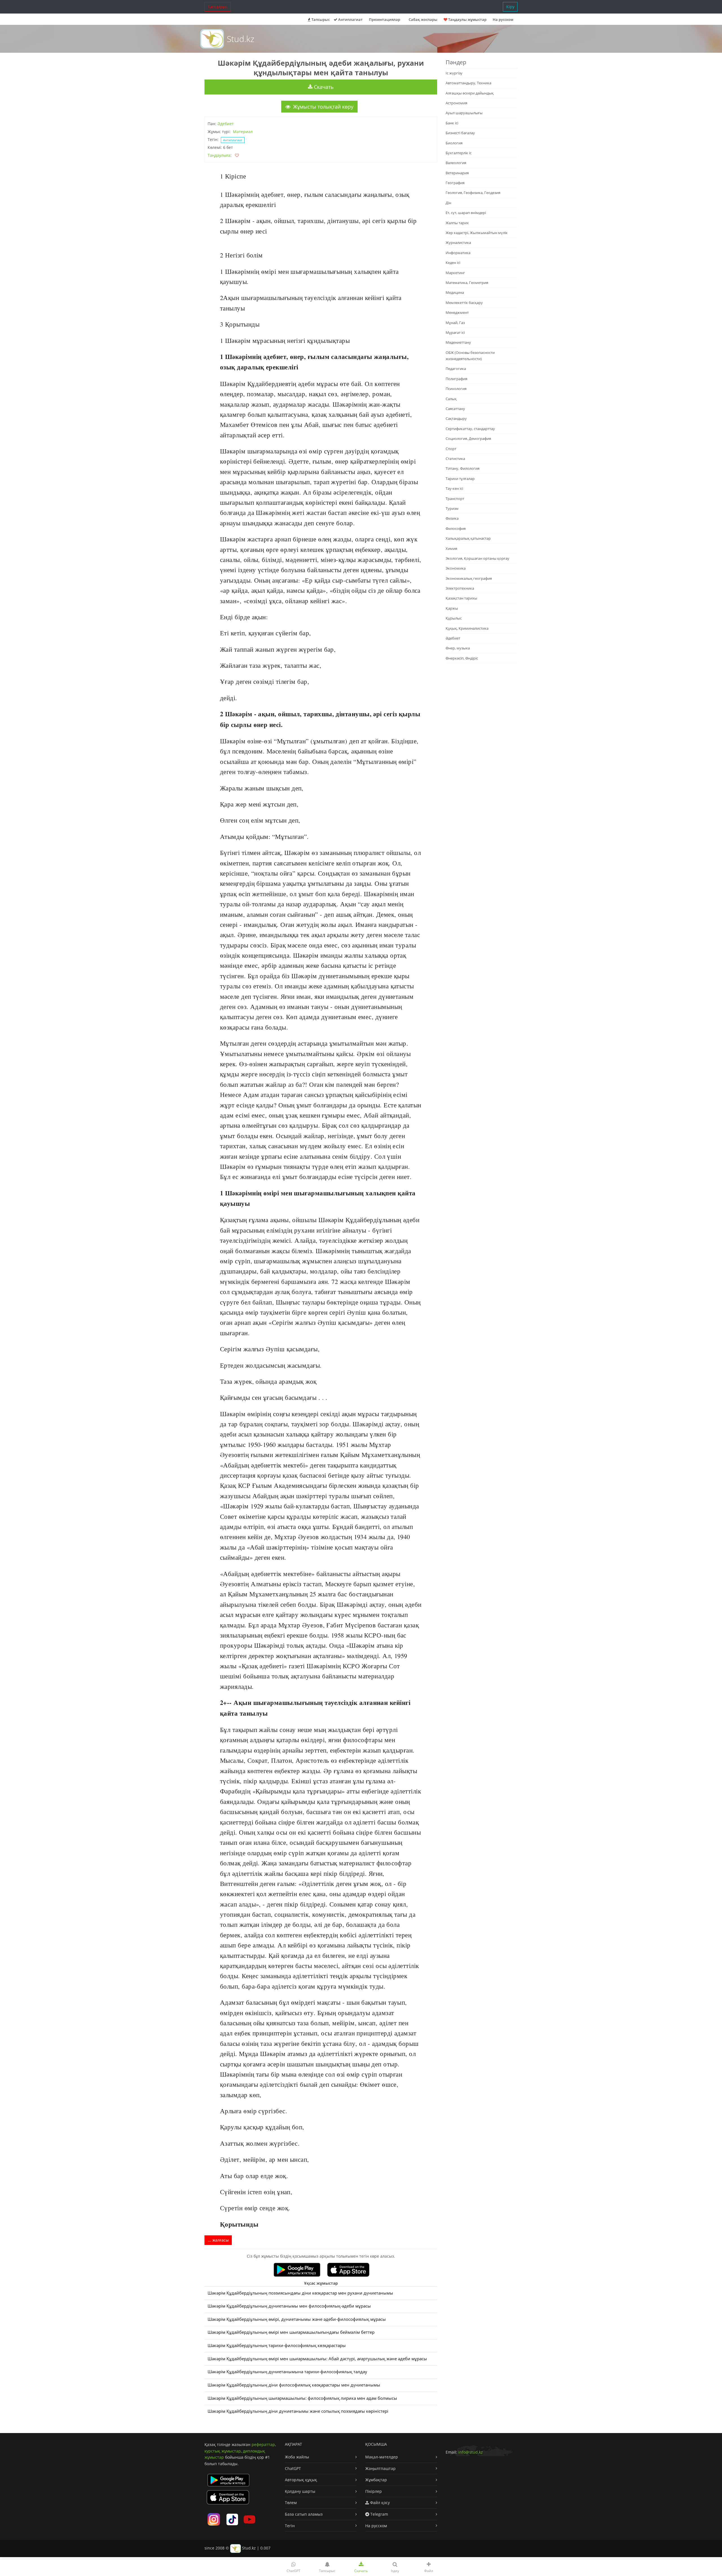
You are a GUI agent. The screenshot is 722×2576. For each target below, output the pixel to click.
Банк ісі (452, 123)
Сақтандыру (456, 418)
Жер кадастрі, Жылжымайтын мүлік (477, 233)
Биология (454, 143)
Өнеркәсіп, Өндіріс (462, 658)
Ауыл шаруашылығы (464, 113)
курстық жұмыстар (223, 2451)
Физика (452, 518)
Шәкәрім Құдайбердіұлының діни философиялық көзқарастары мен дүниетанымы (294, 2385)
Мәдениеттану (458, 342)
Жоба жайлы (297, 2457)
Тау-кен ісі (454, 488)
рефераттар (263, 2444)
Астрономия (456, 103)
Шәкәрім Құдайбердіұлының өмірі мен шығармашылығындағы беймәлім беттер (291, 2332)
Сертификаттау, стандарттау (470, 429)
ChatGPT (293, 2468)
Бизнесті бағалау (460, 133)
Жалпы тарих (457, 223)
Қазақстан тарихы (461, 598)
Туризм (452, 508)
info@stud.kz (471, 2452)
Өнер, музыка (458, 648)
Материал (243, 132)
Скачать (323, 87)
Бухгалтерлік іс (459, 153)
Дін (448, 203)
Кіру (510, 7)
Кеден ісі (453, 263)
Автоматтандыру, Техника (468, 83)
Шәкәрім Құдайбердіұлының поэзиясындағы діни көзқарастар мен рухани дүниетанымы (300, 2293)
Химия (451, 548)
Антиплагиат (350, 19)
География (455, 183)
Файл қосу (379, 2503)
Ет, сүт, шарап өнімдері (466, 213)
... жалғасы (218, 2240)
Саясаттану (455, 409)
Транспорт (455, 499)
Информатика (458, 253)
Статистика (455, 459)
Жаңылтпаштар (380, 2468)
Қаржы (452, 608)
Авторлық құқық (301, 2480)
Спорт (451, 449)
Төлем (291, 2503)
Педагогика (456, 369)
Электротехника (460, 588)
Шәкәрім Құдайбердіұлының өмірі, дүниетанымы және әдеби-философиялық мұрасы (297, 2319)
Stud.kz (241, 39)
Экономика (456, 568)
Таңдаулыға (219, 155)
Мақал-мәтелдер (382, 2457)
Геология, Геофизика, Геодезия (473, 193)
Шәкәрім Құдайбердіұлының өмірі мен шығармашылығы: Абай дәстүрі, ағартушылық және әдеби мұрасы (317, 2359)
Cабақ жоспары (423, 19)
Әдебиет (226, 124)
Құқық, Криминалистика (467, 628)
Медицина (455, 292)
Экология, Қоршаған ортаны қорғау (477, 558)
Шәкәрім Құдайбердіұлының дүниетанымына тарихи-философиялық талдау (287, 2372)
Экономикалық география (469, 578)
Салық (451, 399)
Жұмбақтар (376, 2480)
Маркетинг (455, 273)
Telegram (379, 2514)
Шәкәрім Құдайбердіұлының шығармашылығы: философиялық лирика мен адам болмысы (302, 2398)
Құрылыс (454, 618)
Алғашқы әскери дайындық (470, 93)
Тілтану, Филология (463, 468)
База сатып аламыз (304, 2514)
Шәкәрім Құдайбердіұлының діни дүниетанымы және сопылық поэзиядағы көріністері (298, 2411)
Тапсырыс (218, 7)
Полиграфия (456, 379)
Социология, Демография (468, 438)
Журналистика (458, 243)
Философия (456, 528)
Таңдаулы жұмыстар (467, 19)
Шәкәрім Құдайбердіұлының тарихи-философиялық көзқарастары (277, 2345)
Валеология (456, 163)
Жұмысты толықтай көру (323, 107)
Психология (456, 389)
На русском (503, 19)
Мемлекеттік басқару (464, 303)
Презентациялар (385, 19)
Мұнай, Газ (455, 323)
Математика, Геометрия (467, 283)
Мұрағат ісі (455, 332)
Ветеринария (457, 173)
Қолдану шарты (300, 2491)
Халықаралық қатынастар (468, 538)
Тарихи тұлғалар (460, 479)
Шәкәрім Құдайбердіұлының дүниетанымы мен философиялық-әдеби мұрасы (289, 2306)
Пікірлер (374, 2491)
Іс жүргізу (454, 73)
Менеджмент (457, 312)
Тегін (290, 2526)
